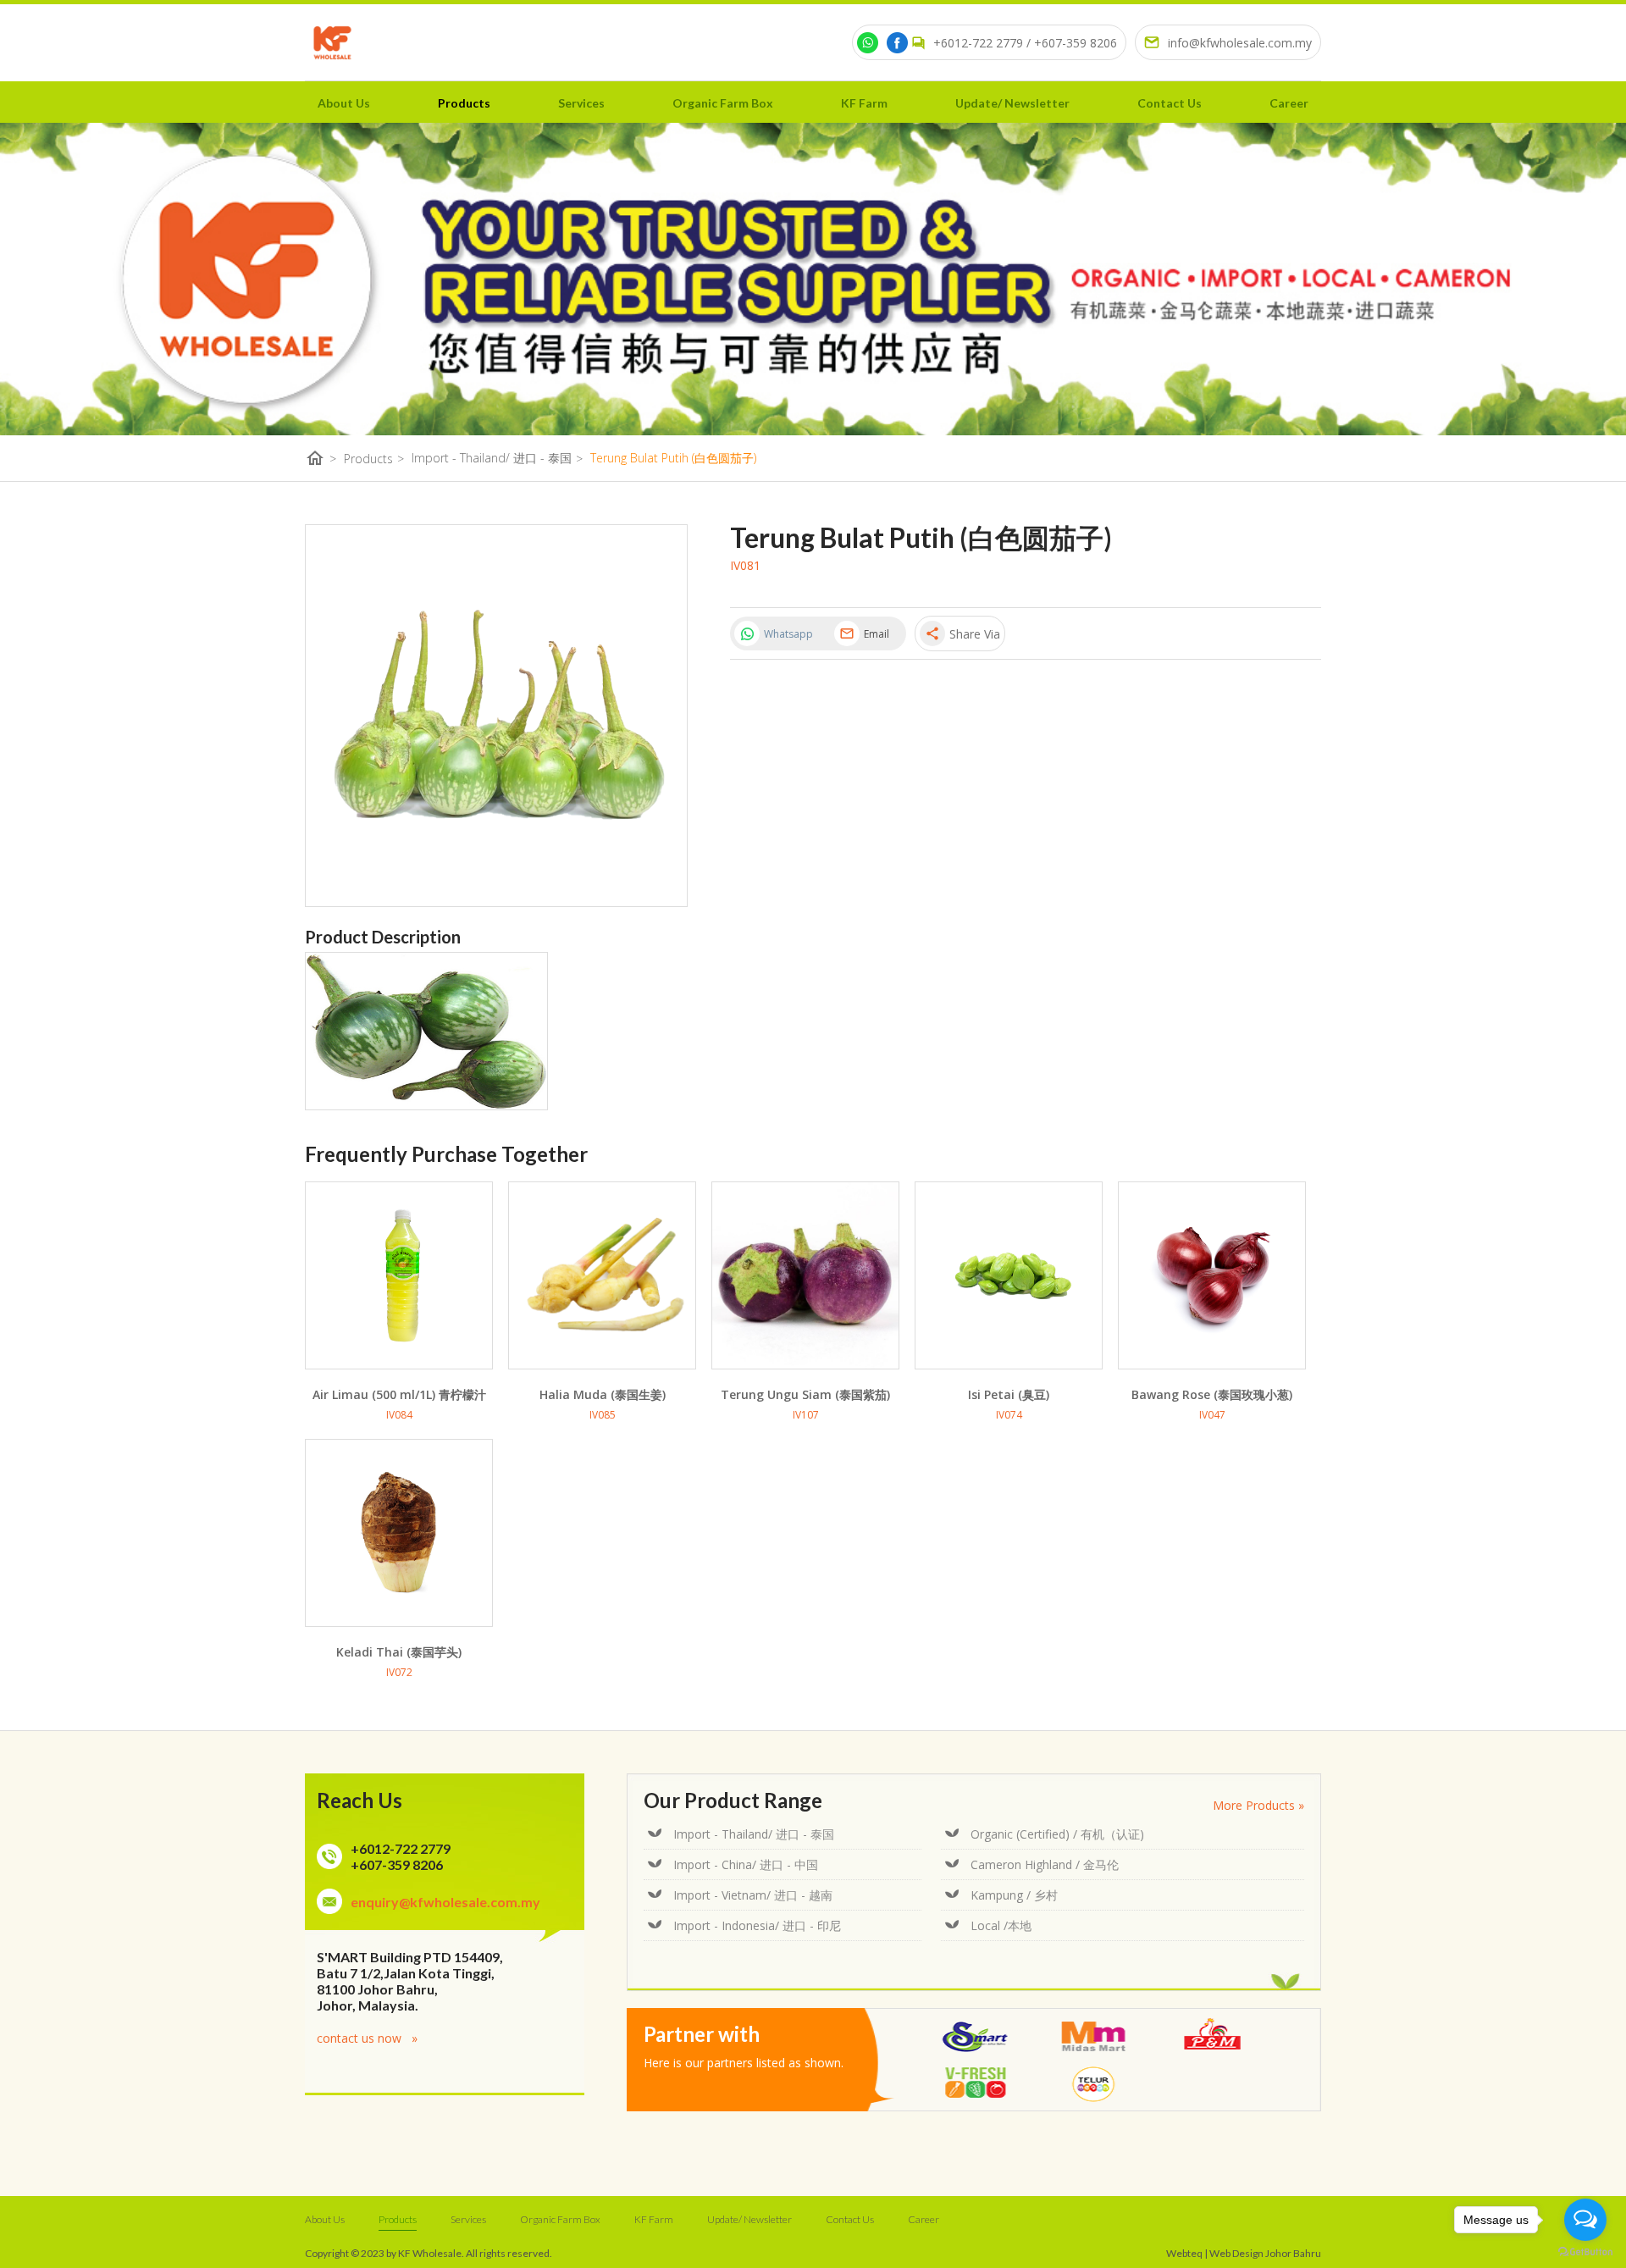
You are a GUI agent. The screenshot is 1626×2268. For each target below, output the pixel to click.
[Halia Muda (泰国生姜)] (602, 1275)
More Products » (1258, 1805)
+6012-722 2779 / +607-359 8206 (1025, 43)
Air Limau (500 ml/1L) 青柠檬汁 (399, 1394)
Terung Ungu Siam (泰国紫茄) (805, 1394)
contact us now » (367, 2038)
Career (1289, 103)
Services (581, 103)
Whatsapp (788, 634)
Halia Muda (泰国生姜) (603, 1394)
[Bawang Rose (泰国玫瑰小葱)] (1212, 1275)
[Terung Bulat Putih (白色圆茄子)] (496, 716)
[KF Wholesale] (332, 43)
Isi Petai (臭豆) (1009, 1394)
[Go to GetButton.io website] (1585, 2251)
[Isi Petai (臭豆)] (1009, 1275)
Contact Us (1170, 103)
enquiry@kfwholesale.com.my (445, 1902)
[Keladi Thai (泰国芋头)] (399, 1533)
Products (464, 103)
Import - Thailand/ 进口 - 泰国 (497, 458)
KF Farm (864, 103)
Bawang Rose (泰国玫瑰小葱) (1212, 1394)
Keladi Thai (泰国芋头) (399, 1652)
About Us (344, 103)
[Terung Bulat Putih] (426, 1105)
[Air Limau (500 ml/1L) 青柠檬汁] (399, 1275)
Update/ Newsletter (1012, 103)
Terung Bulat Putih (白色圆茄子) (673, 458)
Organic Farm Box (723, 103)
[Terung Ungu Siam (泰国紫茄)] (805, 1275)
